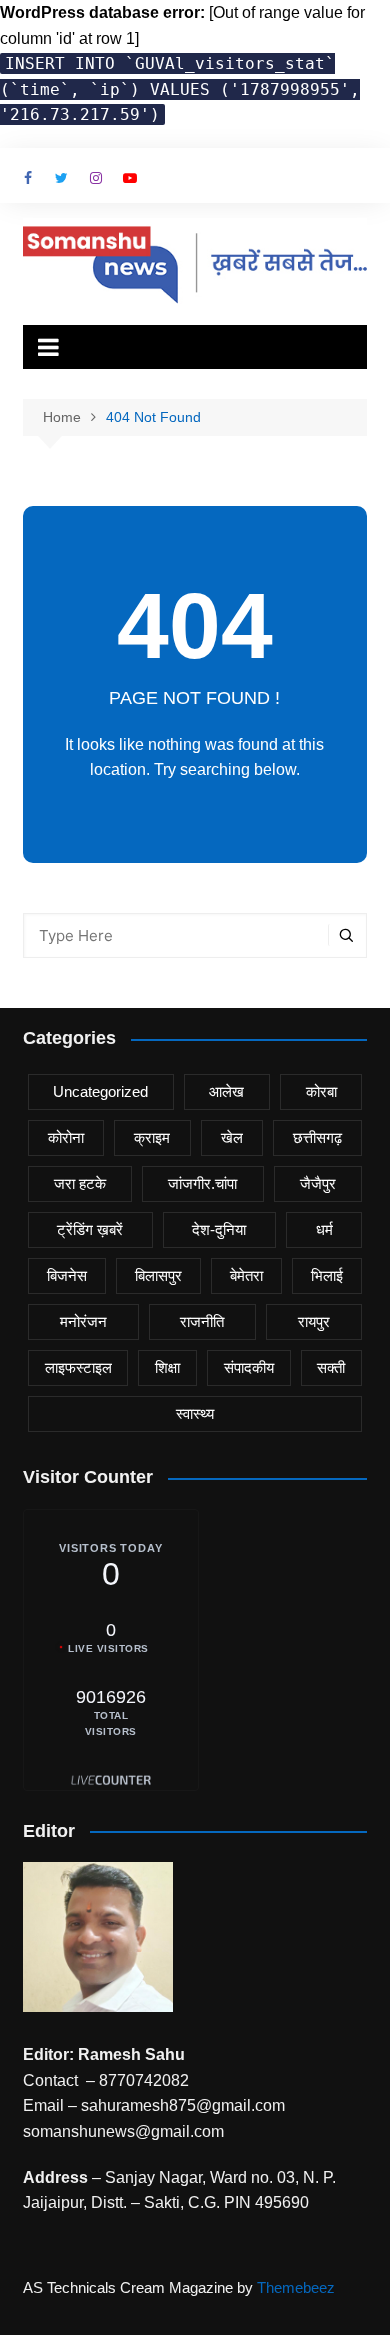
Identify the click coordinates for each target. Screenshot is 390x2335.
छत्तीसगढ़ (317, 1137)
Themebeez (296, 2287)
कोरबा (321, 1091)
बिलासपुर (158, 1275)
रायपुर (314, 1321)
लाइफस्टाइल (78, 1367)
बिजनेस (67, 1275)
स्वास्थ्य (195, 1413)
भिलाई (327, 1275)
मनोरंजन (83, 1321)
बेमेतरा (246, 1275)
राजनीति (202, 1321)
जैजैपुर (318, 1183)
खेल (232, 1137)
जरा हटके (80, 1183)
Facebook (28, 178)
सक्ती (331, 1367)
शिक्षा (167, 1367)
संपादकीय (249, 1367)
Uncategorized (100, 1091)
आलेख (226, 1091)
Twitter (62, 178)
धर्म (324, 1229)
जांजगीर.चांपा (202, 1183)
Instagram (96, 178)
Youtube (130, 178)
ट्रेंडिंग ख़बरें (90, 1229)
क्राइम (152, 1137)
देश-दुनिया (219, 1229)
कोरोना (66, 1137)
